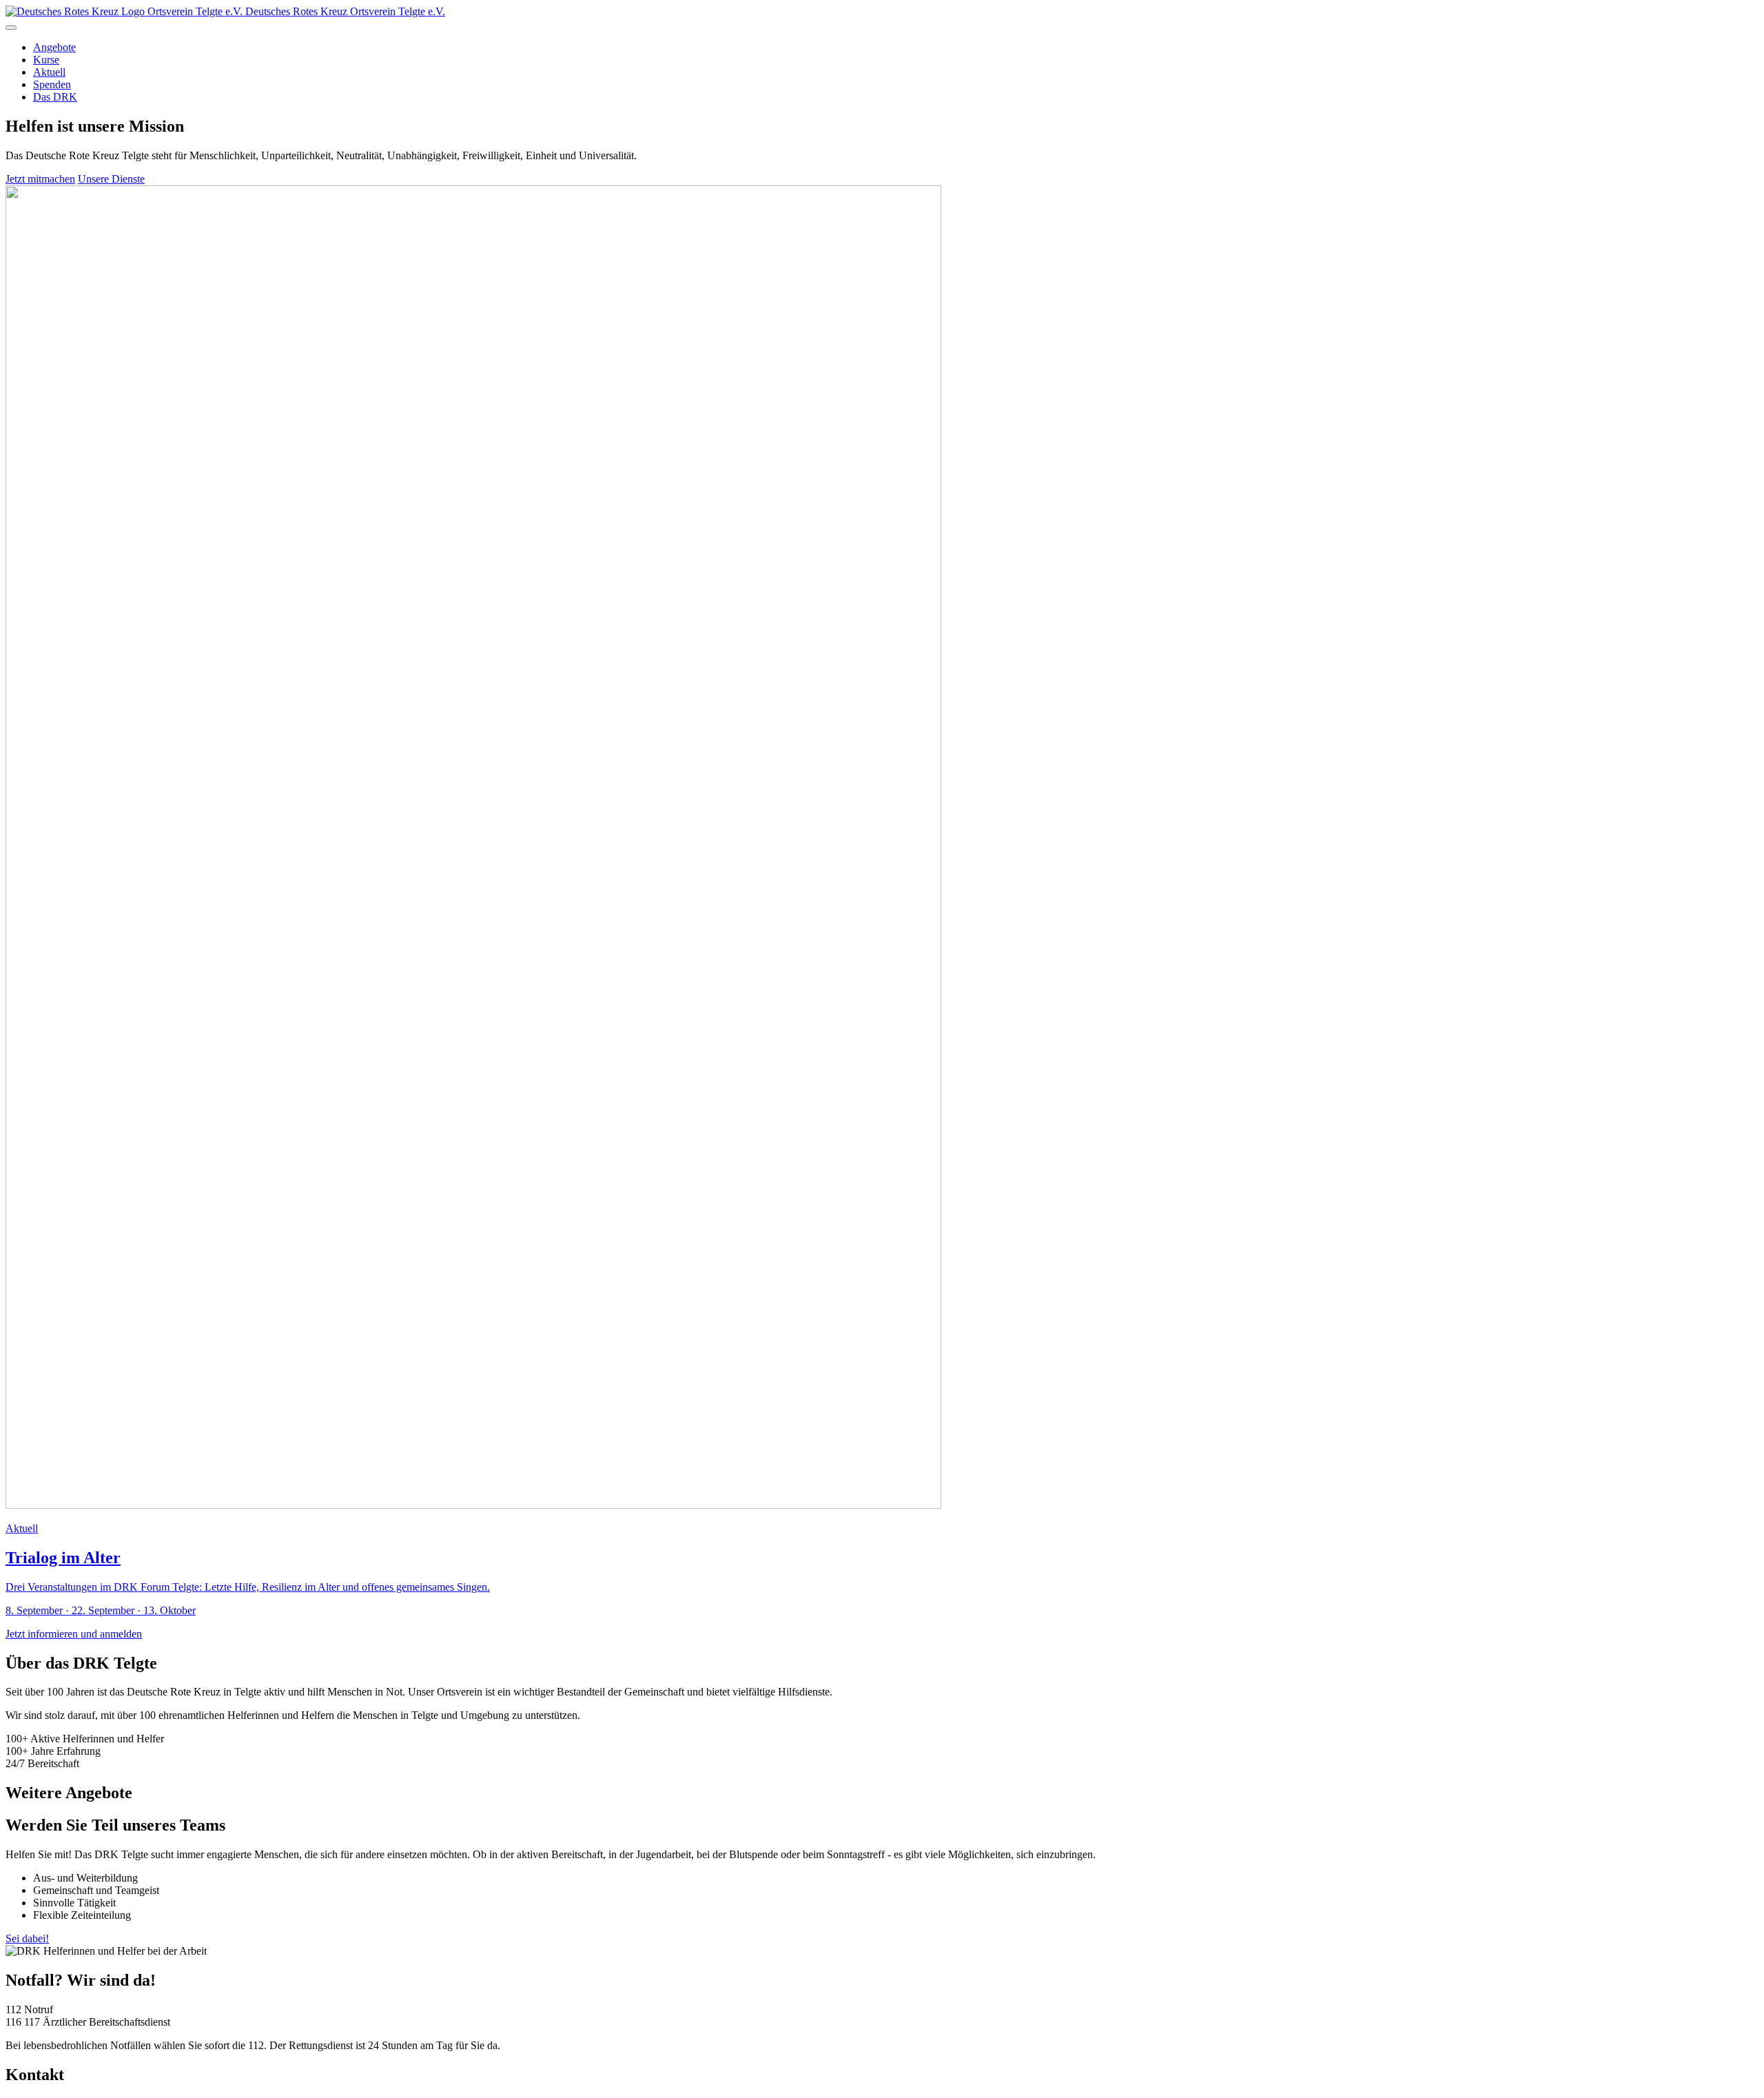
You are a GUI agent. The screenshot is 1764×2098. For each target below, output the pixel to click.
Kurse (46, 60)
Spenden (52, 84)
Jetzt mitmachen (40, 179)
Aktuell (49, 72)
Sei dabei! (27, 1938)
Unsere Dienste (111, 179)
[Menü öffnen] (11, 28)
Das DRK (55, 97)
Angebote (54, 47)
